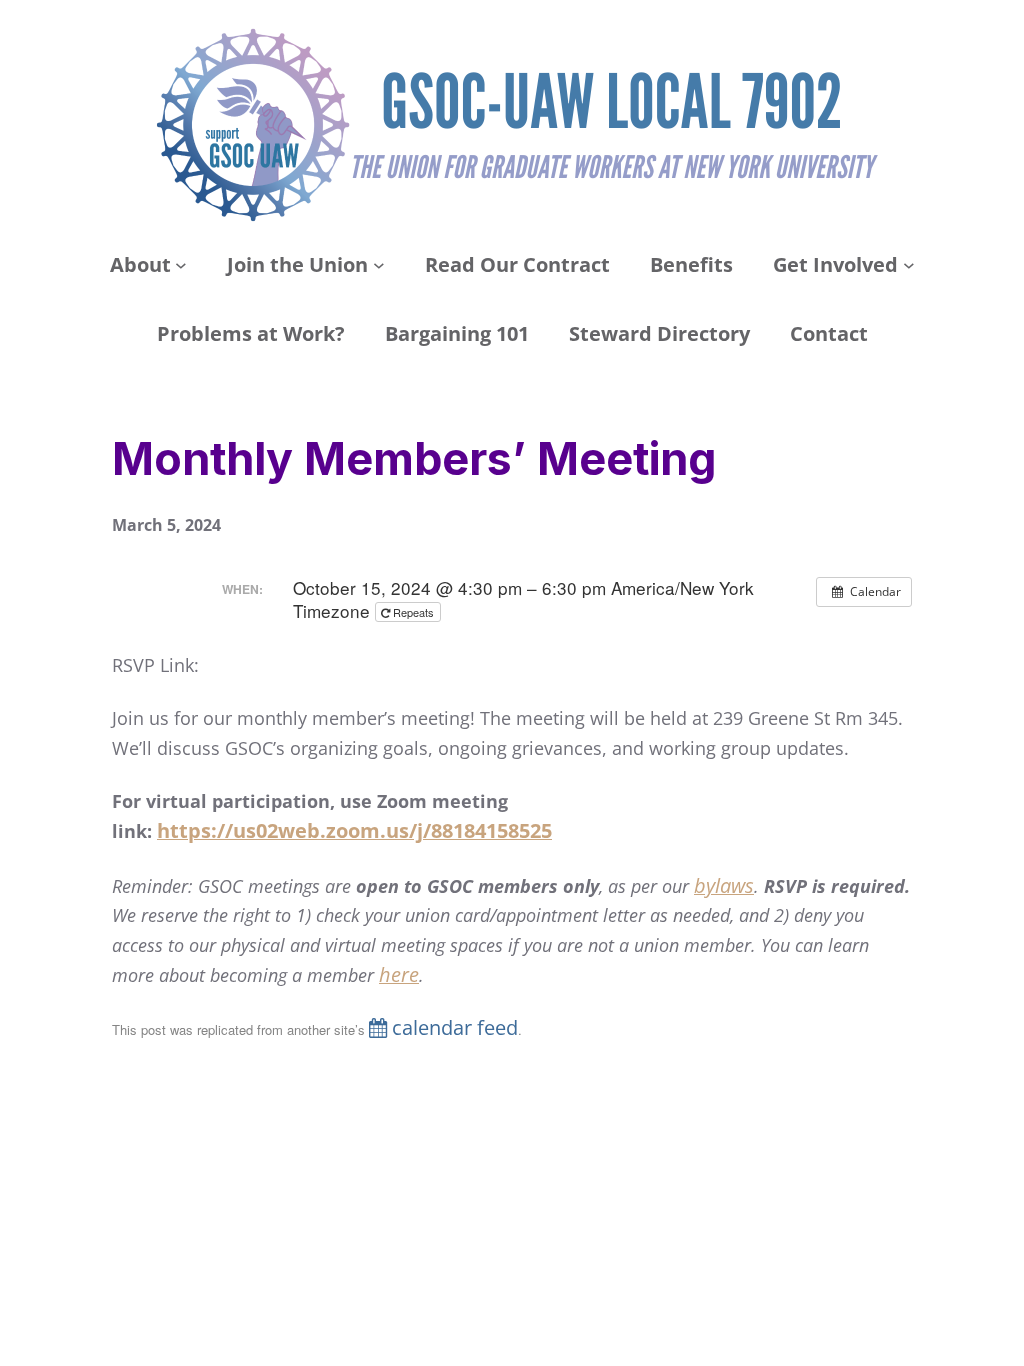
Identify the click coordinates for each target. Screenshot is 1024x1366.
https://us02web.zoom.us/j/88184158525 (354, 830)
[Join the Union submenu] (379, 265)
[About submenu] (181, 265)
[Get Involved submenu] (909, 265)
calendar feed (452, 1027)
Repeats (413, 612)
